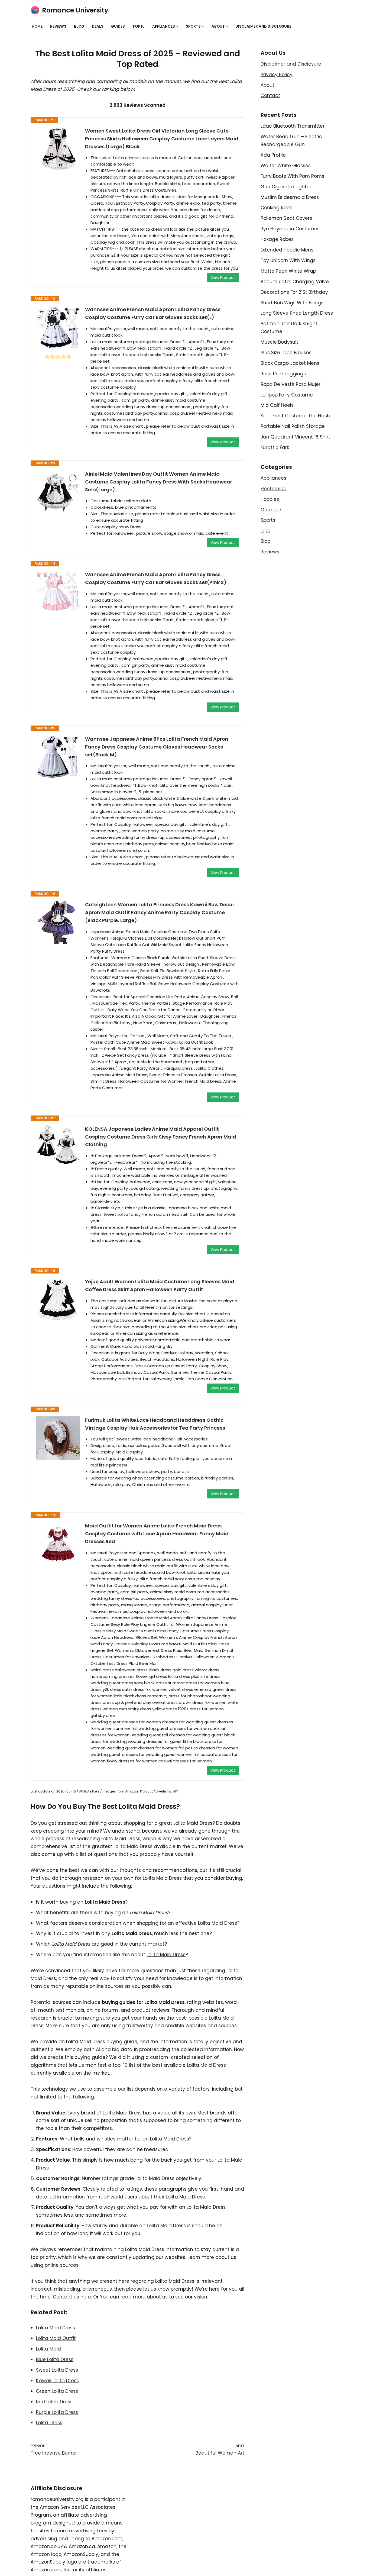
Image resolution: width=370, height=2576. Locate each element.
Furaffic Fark (275, 447)
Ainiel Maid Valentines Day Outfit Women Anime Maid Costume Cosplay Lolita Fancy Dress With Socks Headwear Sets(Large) (159, 482)
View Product (223, 278)
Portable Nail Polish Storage (293, 426)
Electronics (273, 489)
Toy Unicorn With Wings (288, 260)
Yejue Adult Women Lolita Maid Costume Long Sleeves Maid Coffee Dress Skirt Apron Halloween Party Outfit (160, 1285)
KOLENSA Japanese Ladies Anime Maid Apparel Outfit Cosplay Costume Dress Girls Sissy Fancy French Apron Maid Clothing (161, 1137)
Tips (265, 531)
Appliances (273, 478)
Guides (118, 26)
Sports (268, 520)
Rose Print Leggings (283, 374)
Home (37, 26)
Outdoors (272, 510)
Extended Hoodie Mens (287, 250)
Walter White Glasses (286, 166)
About (267, 85)
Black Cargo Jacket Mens (290, 363)
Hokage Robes (277, 239)
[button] (177, 26)
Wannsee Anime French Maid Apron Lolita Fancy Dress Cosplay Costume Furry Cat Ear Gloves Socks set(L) (153, 313)
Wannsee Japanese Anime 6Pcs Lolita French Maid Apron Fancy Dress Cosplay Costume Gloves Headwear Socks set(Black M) (157, 747)
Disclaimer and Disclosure (263, 26)
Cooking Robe (277, 208)
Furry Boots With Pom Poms (292, 176)
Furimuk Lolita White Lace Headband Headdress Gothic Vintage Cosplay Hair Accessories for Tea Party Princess (155, 1424)
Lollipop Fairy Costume (287, 395)
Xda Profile (273, 155)
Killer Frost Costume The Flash (295, 416)
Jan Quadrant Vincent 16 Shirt (295, 437)
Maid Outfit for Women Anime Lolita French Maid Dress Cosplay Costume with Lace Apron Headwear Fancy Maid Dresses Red (157, 1534)
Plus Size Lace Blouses (286, 353)
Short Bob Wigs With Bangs (292, 303)
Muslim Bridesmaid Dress (290, 197)
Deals (98, 26)
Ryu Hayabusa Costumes (290, 229)
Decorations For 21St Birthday (294, 292)
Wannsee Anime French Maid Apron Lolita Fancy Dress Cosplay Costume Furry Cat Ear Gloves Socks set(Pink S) (156, 578)
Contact (270, 95)
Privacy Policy (277, 75)
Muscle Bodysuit (279, 342)
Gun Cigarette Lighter (286, 187)
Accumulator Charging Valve (295, 282)
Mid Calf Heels (277, 405)
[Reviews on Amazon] (58, 357)
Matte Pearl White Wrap (288, 271)
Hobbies (270, 499)
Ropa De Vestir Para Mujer (291, 384)
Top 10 (139, 26)
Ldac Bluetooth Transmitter (293, 126)
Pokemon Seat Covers (286, 218)
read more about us (144, 2297)
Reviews (58, 26)
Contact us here (72, 2297)
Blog (79, 26)
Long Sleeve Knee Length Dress (297, 313)
